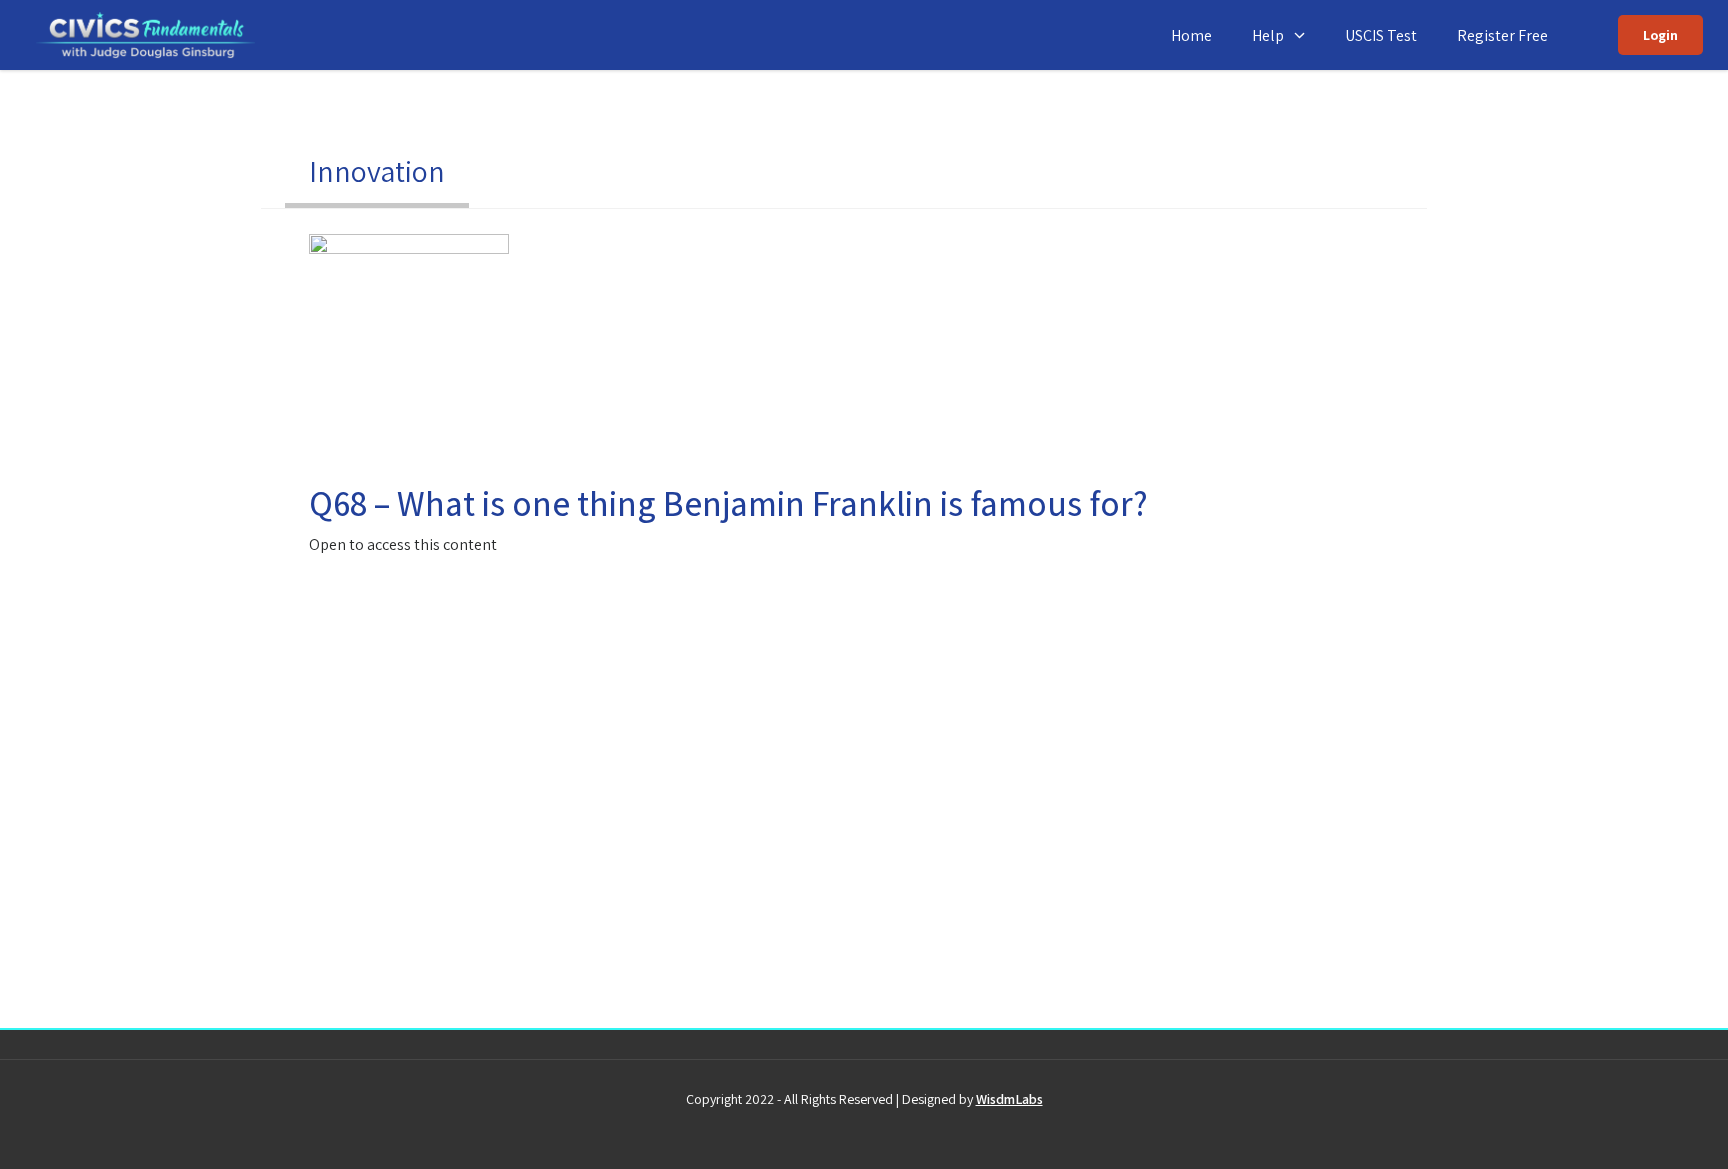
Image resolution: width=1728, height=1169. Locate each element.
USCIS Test (1381, 35)
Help (1268, 35)
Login (1660, 35)
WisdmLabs (1009, 1099)
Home (1191, 35)
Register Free (1502, 35)
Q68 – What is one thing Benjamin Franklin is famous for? (728, 503)
